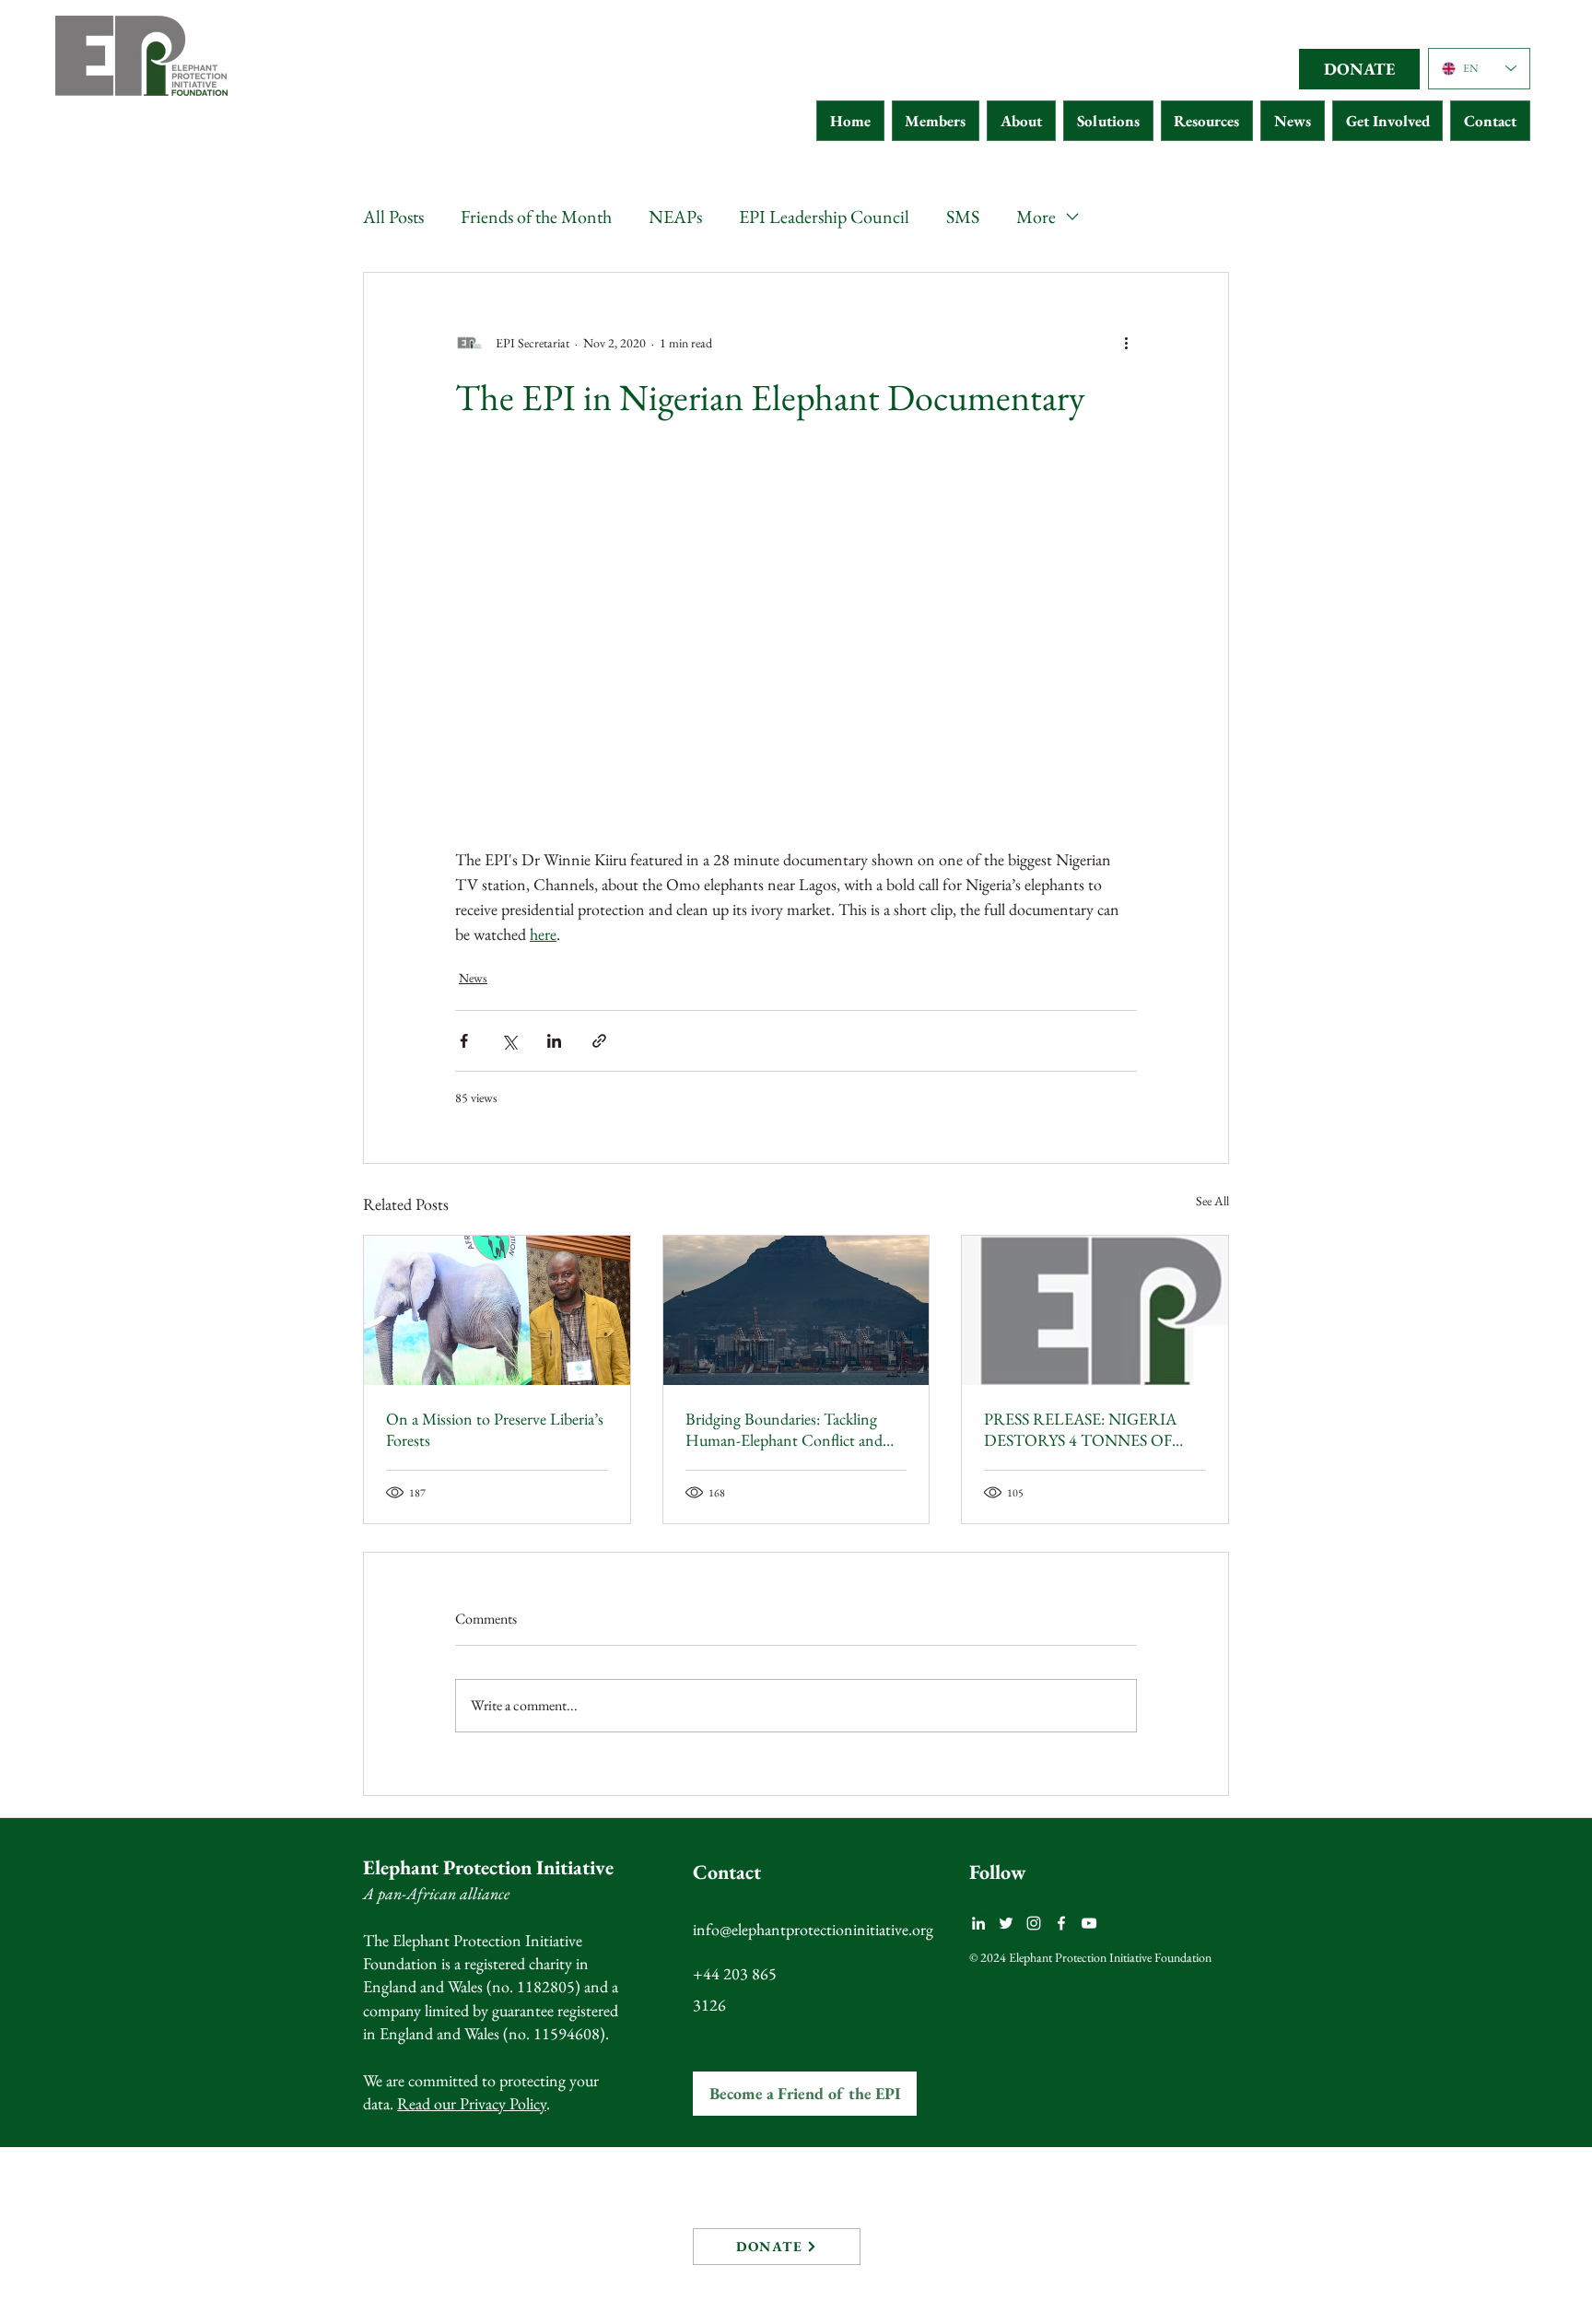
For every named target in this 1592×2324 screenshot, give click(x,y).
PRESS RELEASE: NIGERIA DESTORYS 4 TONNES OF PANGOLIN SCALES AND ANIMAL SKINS (1080, 1429)
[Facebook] (1061, 1923)
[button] (936, 121)
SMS (963, 217)
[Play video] (796, 655)
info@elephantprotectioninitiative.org (813, 1929)
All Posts (393, 217)
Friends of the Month (536, 217)
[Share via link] (599, 1041)
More (1036, 217)
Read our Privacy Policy (472, 2103)
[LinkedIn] (978, 1923)
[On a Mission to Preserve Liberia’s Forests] (497, 1310)
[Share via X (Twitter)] (509, 1041)
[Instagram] (1034, 1923)
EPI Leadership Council (824, 217)
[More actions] (1126, 343)
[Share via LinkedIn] (554, 1041)
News (473, 978)
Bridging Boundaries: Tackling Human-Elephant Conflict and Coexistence (784, 1429)
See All (1212, 1201)
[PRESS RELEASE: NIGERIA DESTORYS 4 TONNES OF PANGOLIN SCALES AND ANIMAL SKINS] (1095, 1310)
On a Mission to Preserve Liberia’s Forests (495, 1429)
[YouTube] (1089, 1923)
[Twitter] (1006, 1923)
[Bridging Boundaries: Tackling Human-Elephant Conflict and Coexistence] (796, 1310)
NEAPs (675, 217)
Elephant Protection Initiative (488, 1867)
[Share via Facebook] (464, 1041)
